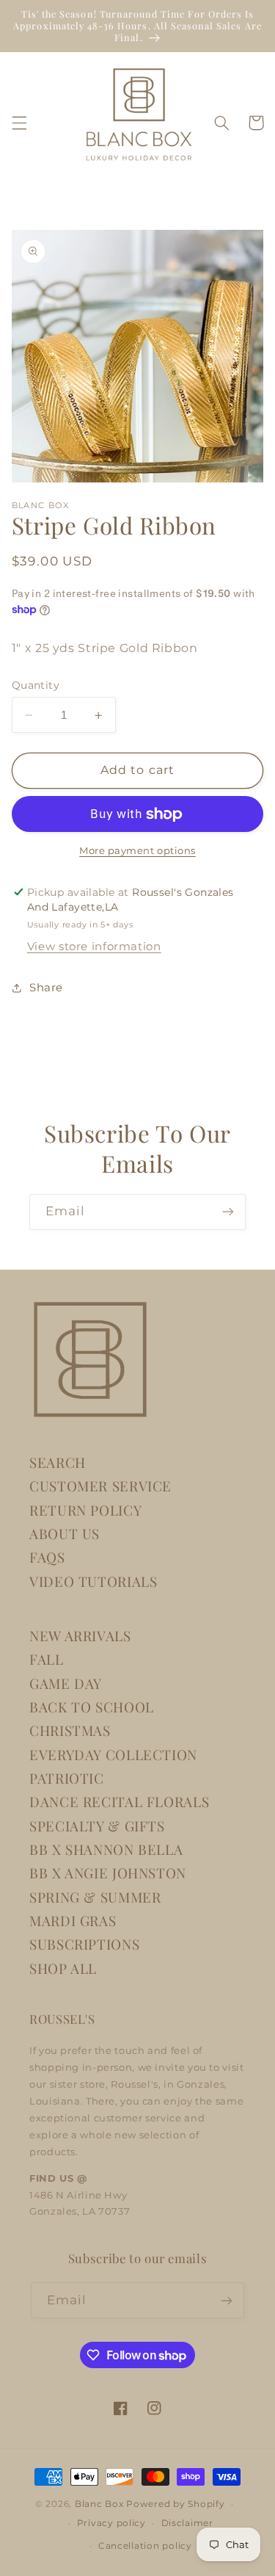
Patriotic (67, 1778)
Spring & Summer (95, 1897)
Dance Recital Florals (119, 1802)
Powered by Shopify (175, 2504)
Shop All (63, 1968)
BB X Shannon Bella (106, 1849)
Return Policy (85, 1510)
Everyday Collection (113, 1755)
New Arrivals (80, 1636)
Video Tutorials (93, 1581)
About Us (65, 1534)
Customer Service (100, 1486)
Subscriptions (84, 1944)
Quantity (36, 685)
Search (58, 1462)
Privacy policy (111, 2523)
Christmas (70, 1730)
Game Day (66, 1683)
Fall (47, 1659)
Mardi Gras (73, 1921)
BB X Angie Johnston (108, 1873)
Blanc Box (99, 2504)
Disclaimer (187, 2523)
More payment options (137, 851)
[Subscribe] (228, 1212)
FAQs (47, 1557)
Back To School (92, 1707)
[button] (19, 123)
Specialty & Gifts (97, 1826)
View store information (94, 947)
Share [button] (46, 988)
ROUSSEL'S (62, 2019)
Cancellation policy (145, 2546)
